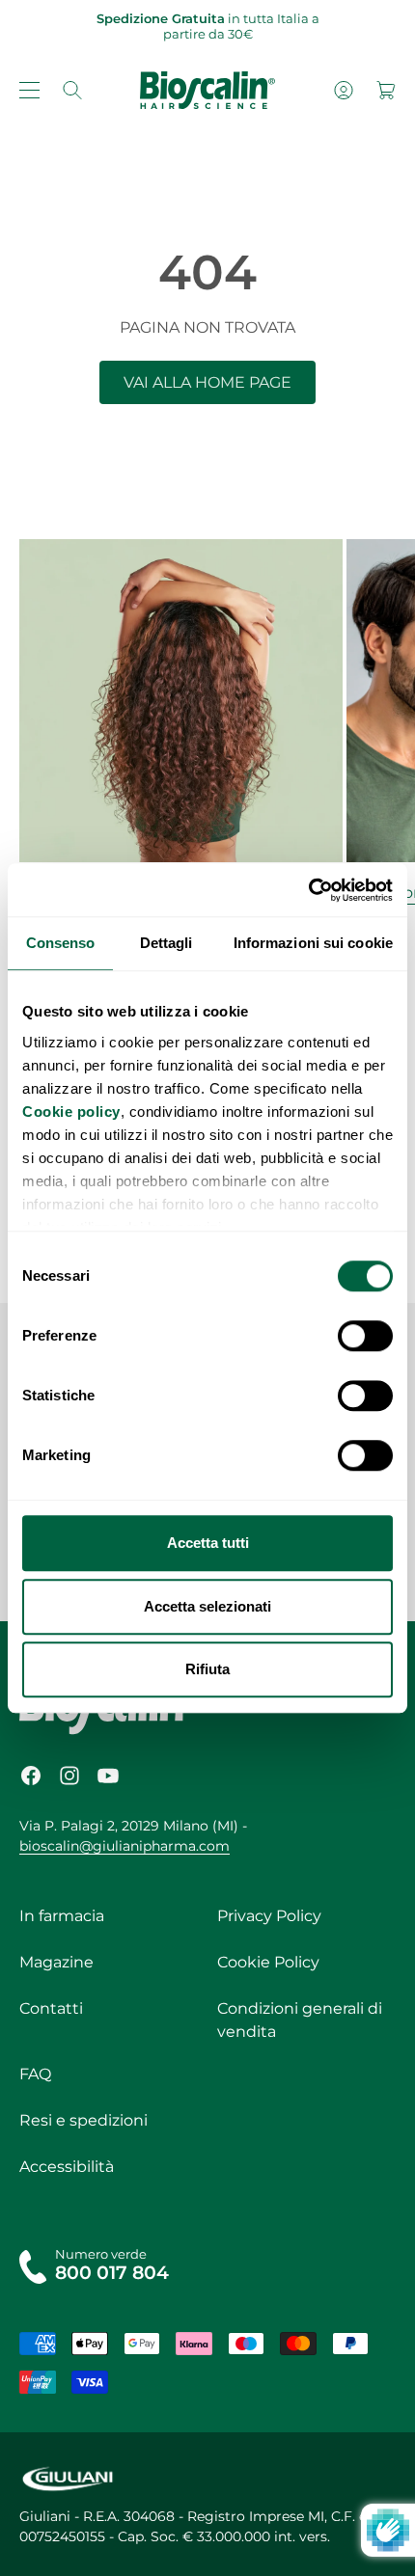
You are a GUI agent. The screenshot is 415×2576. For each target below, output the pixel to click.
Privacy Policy (269, 1916)
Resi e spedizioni (83, 2120)
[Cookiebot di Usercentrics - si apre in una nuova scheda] (308, 890)
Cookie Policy (268, 1962)
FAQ (35, 2074)
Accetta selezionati (207, 1606)
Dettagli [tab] (166, 943)
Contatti (51, 2008)
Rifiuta (207, 1669)
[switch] (365, 1336)
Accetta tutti (208, 1543)
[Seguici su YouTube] (108, 1776)
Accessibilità (67, 2167)
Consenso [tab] (61, 943)
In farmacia (62, 1916)
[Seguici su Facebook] (31, 1776)
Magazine (56, 1962)
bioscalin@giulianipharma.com (124, 1846)
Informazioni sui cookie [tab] (313, 943)
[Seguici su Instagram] (69, 1776)
